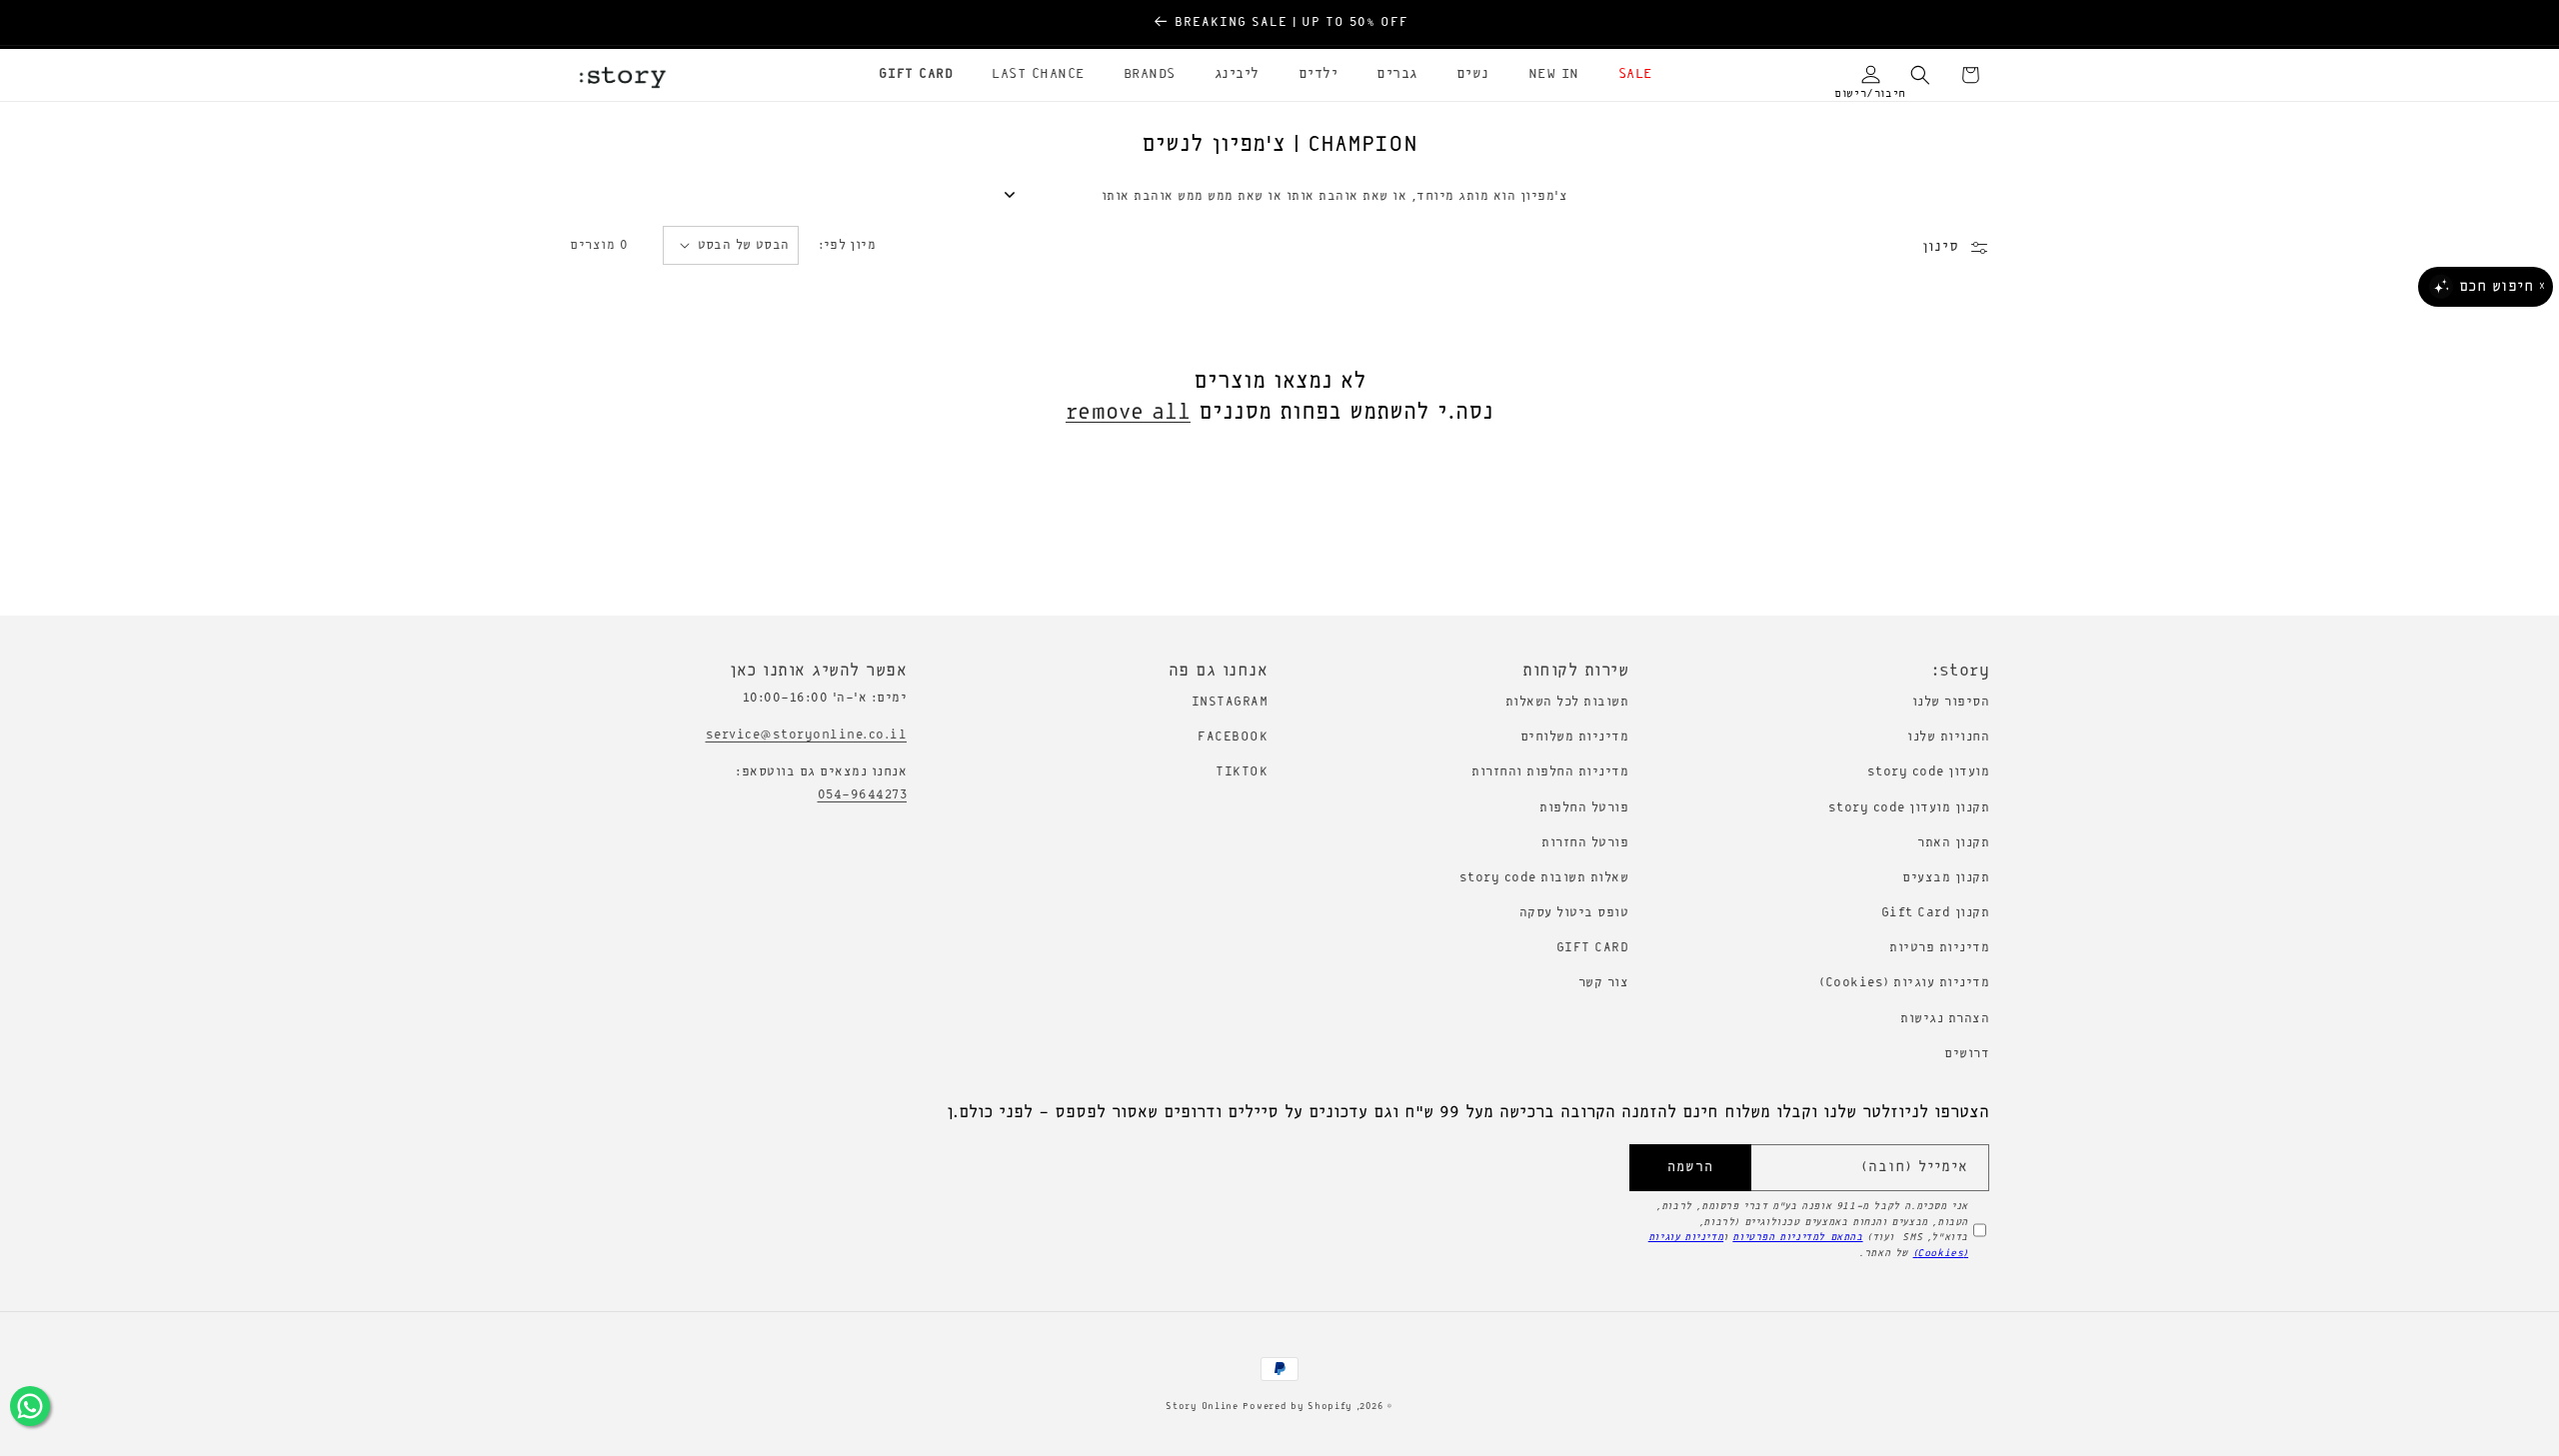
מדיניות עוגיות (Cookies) (1904, 983)
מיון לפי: (848, 245)
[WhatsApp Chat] (30, 1406)
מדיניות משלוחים (1575, 737)
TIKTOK (1242, 772)
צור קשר (1604, 983)
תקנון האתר (1953, 843)
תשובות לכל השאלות (1567, 702)
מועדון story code (1929, 772)
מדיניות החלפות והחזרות (1550, 772)
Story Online (1202, 1407)
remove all (1128, 413)
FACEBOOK (1233, 737)
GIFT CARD (1593, 948)
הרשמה (1690, 1168)
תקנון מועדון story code (1909, 808)
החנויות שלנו (1948, 737)
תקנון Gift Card (1936, 913)
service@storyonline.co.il (807, 735)
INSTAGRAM (1230, 702)
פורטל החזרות (1585, 843)
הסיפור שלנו (1951, 702)
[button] (1628, 75)
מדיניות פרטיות (1939, 948)
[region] (1279, 23)
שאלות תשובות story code (1544, 878)
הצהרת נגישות (1945, 1019)
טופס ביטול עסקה (1574, 913)
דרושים (1967, 1054)
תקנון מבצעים (1946, 878)
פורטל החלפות (1584, 808)
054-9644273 (863, 795)
